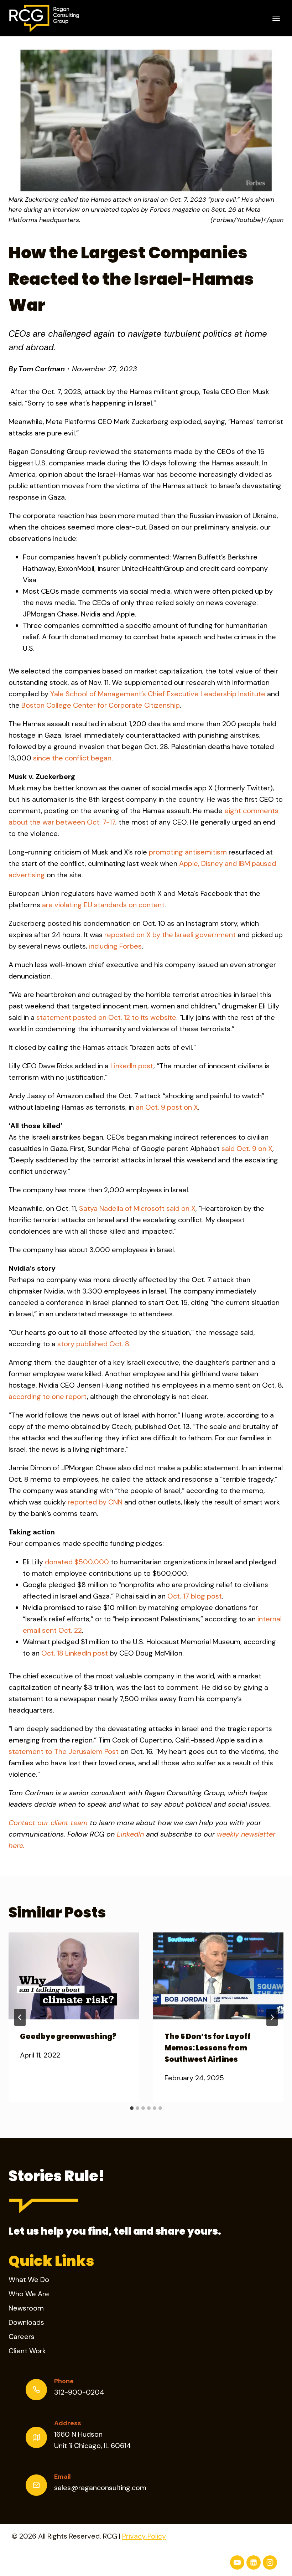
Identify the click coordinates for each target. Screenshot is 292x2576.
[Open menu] (276, 18)
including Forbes (115, 946)
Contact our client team (48, 1823)
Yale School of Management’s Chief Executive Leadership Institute (158, 694)
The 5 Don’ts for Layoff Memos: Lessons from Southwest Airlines (208, 2048)
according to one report (48, 1397)
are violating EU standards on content (103, 905)
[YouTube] (237, 2562)
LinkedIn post (132, 1066)
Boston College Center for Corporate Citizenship (101, 705)
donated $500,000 (77, 1562)
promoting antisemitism (188, 852)
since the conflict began (72, 758)
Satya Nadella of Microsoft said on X (137, 1208)
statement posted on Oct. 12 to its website (106, 1017)
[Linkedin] (254, 2562)
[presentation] (74, 1976)
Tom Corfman (42, 369)
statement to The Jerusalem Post (64, 1751)
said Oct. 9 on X (247, 1148)
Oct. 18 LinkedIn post (75, 1653)
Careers (22, 2337)
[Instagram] (270, 2562)
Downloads (26, 2322)
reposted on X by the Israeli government (170, 935)
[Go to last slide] (20, 2017)
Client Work (27, 2351)
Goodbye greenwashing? (68, 2036)
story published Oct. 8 (93, 1344)
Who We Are (29, 2294)
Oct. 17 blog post (195, 1596)
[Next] (272, 2017)
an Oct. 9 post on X (167, 1107)
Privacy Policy (144, 2536)
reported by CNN (95, 1502)
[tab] (132, 2108)
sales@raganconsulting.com (100, 2488)
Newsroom (26, 2308)
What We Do (29, 2280)
